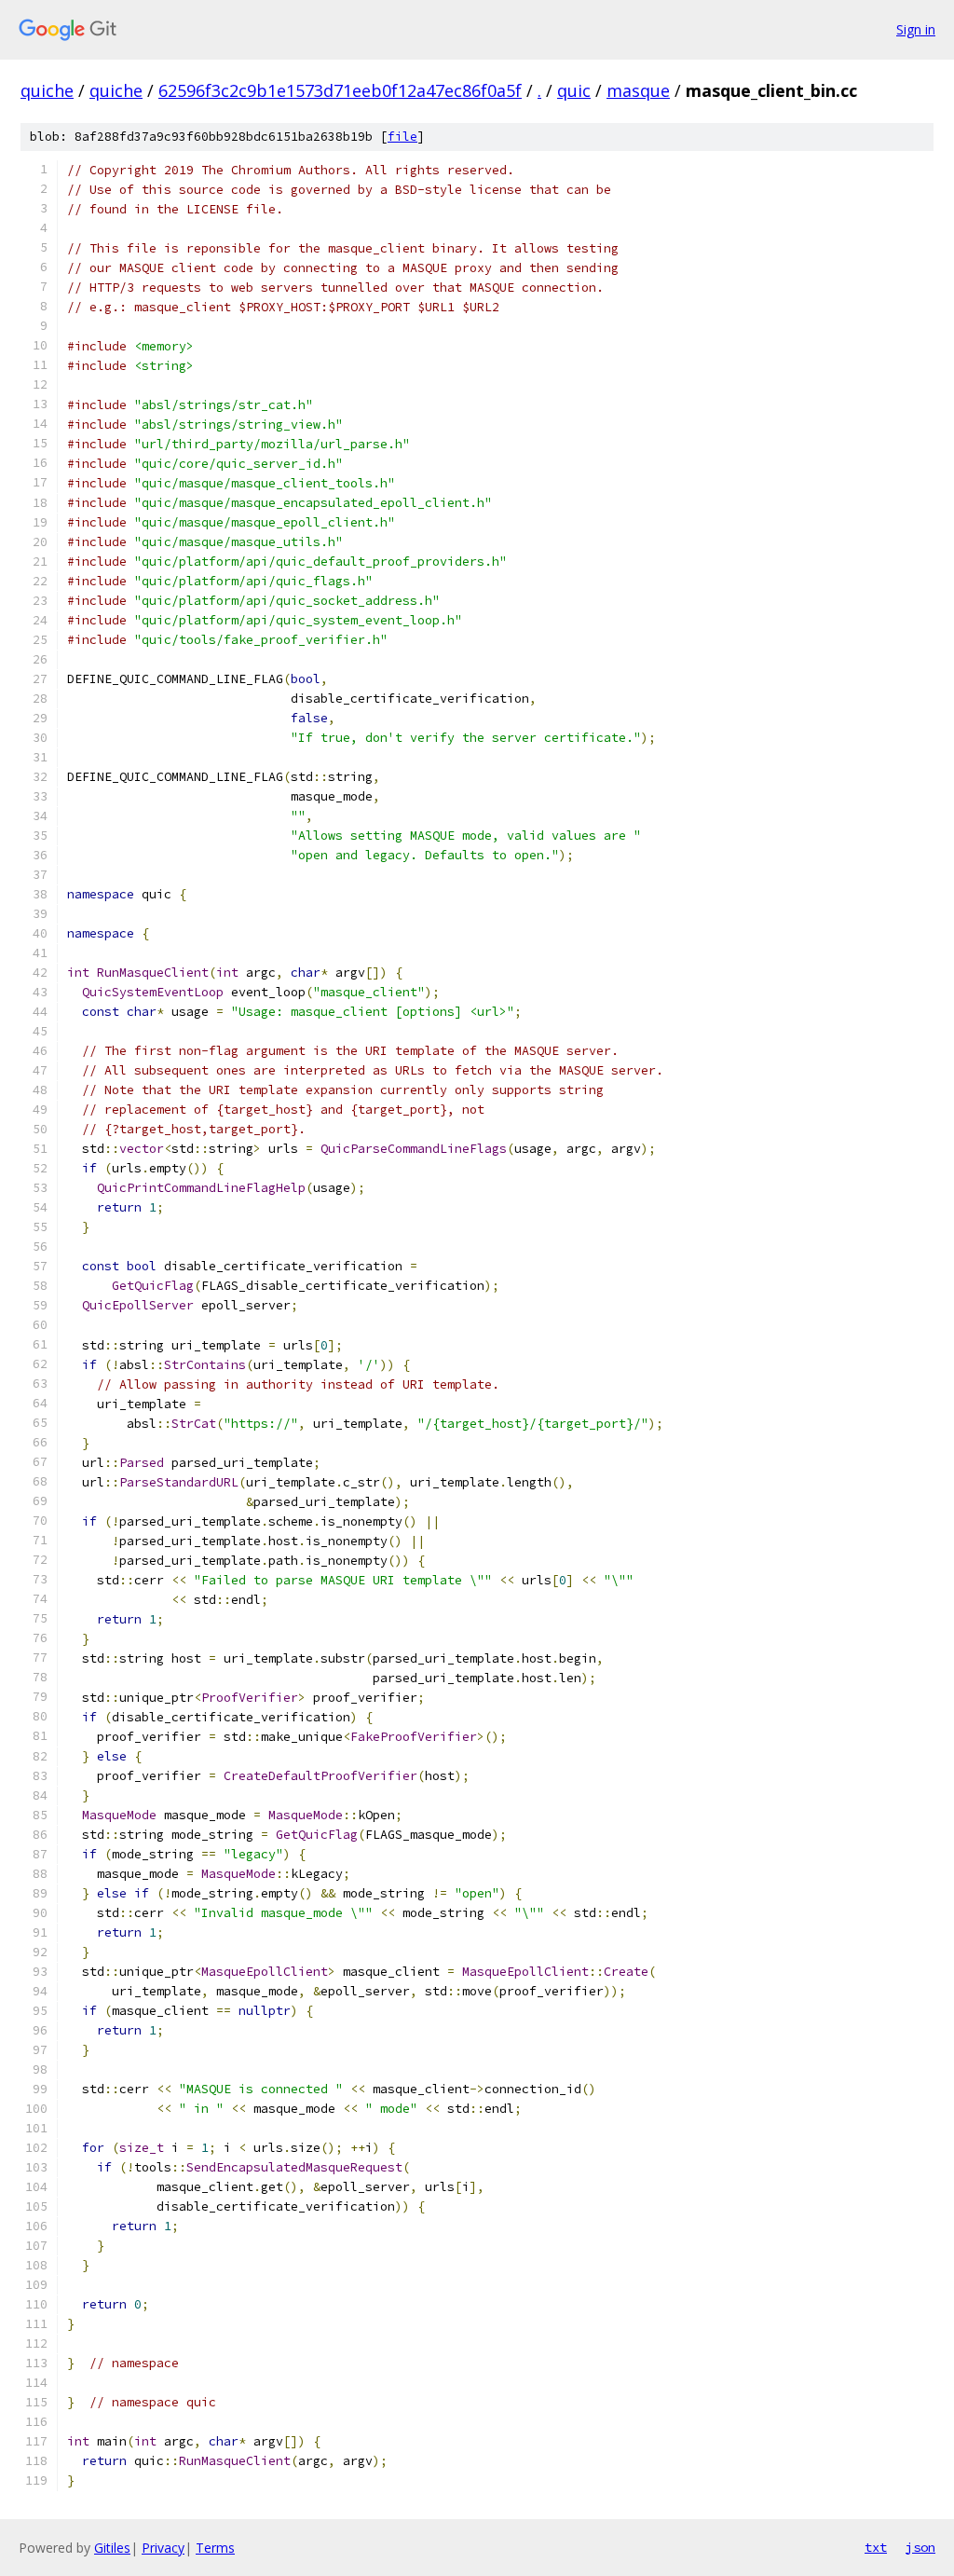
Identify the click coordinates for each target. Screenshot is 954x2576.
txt (876, 2547)
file (402, 137)
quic (574, 90)
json (920, 2547)
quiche (47, 90)
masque (638, 90)
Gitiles (112, 2548)
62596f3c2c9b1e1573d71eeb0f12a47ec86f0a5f (340, 90)
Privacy (163, 2548)
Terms (215, 2548)
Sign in (916, 29)
